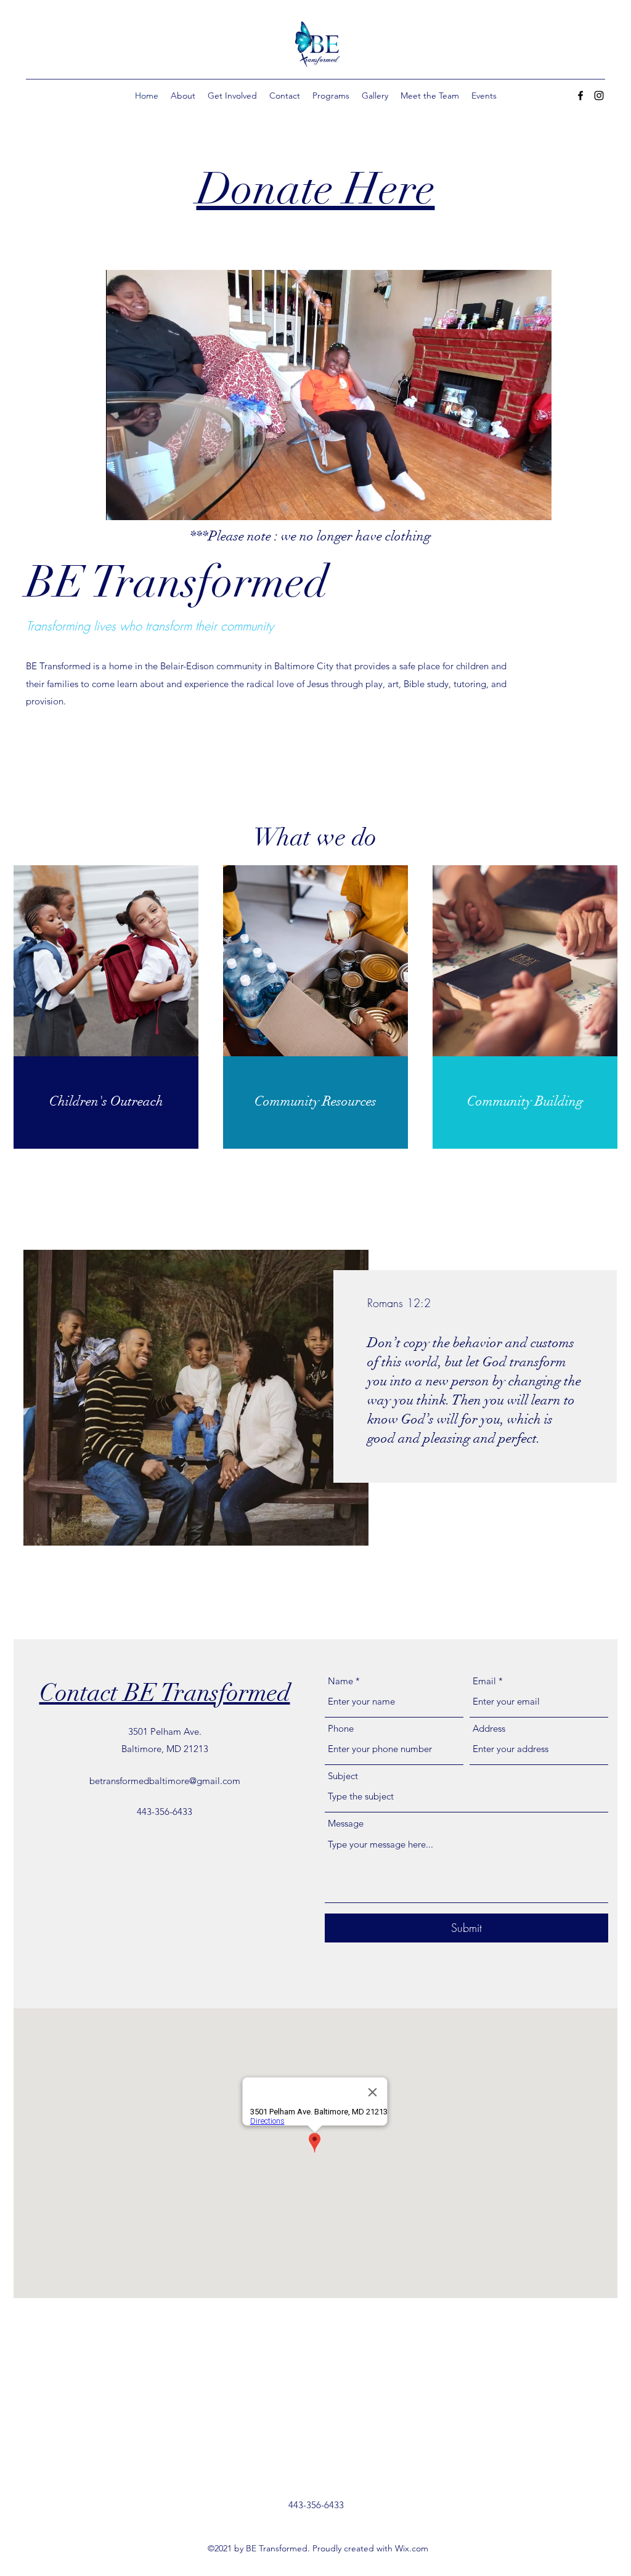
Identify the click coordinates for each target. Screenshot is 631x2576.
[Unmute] (143, 503)
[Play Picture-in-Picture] (514, 503)
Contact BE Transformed (165, 1693)
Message (346, 1823)
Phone (341, 1728)
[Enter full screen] (535, 503)
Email (484, 1681)
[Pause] (122, 503)
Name (340, 1681)
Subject (343, 1776)
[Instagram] (599, 96)
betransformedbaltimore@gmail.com (165, 1781)
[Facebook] (580, 96)
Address (489, 1728)
